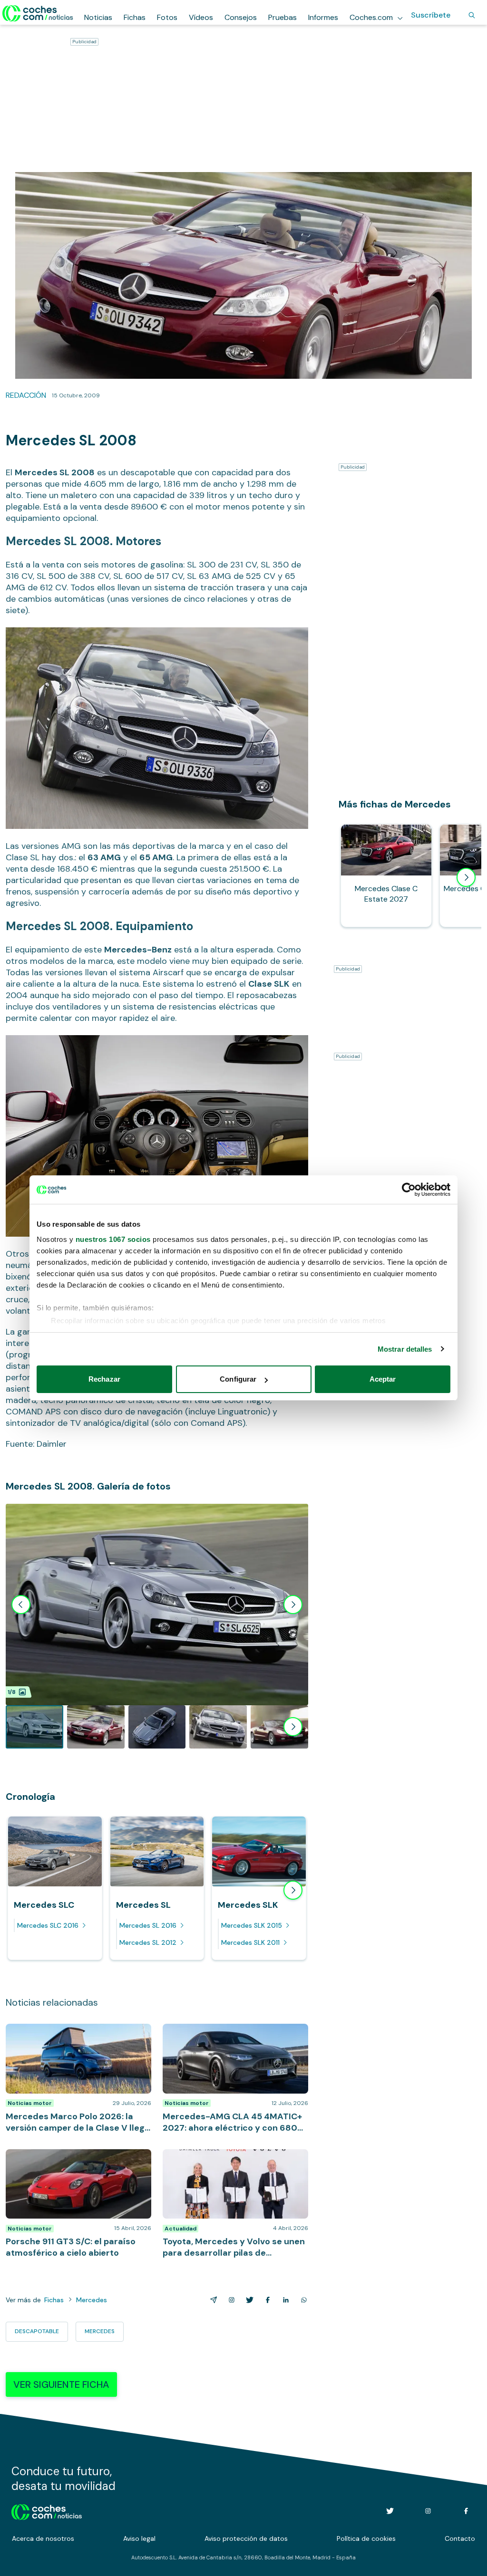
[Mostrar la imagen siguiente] (293, 1605)
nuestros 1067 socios (113, 1239)
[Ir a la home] (38, 13)
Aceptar (383, 1379)
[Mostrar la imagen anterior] (21, 1605)
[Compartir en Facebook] (266, 2300)
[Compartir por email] (212, 2300)
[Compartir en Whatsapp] (302, 2300)
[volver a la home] (47, 2511)
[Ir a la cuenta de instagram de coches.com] (428, 2511)
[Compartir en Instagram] (230, 2300)
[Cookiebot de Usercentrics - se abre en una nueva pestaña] (409, 1190)
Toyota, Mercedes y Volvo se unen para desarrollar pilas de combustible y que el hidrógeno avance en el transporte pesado (233, 2168)
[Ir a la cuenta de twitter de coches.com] (390, 2511)
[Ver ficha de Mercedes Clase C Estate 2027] (386, 875)
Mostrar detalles (405, 1349)
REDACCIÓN (26, 395)
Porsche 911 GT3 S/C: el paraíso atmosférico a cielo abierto (60, 2159)
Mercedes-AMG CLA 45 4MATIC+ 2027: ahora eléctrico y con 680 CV (232, 2033)
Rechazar (104, 1379)
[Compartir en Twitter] (248, 2300)
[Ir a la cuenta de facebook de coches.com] (466, 2511)
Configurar (238, 1379)
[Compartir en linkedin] (284, 2300)
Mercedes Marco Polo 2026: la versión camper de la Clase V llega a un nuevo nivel (72, 2038)
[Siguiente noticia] (293, 1890)
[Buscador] (472, 15)
